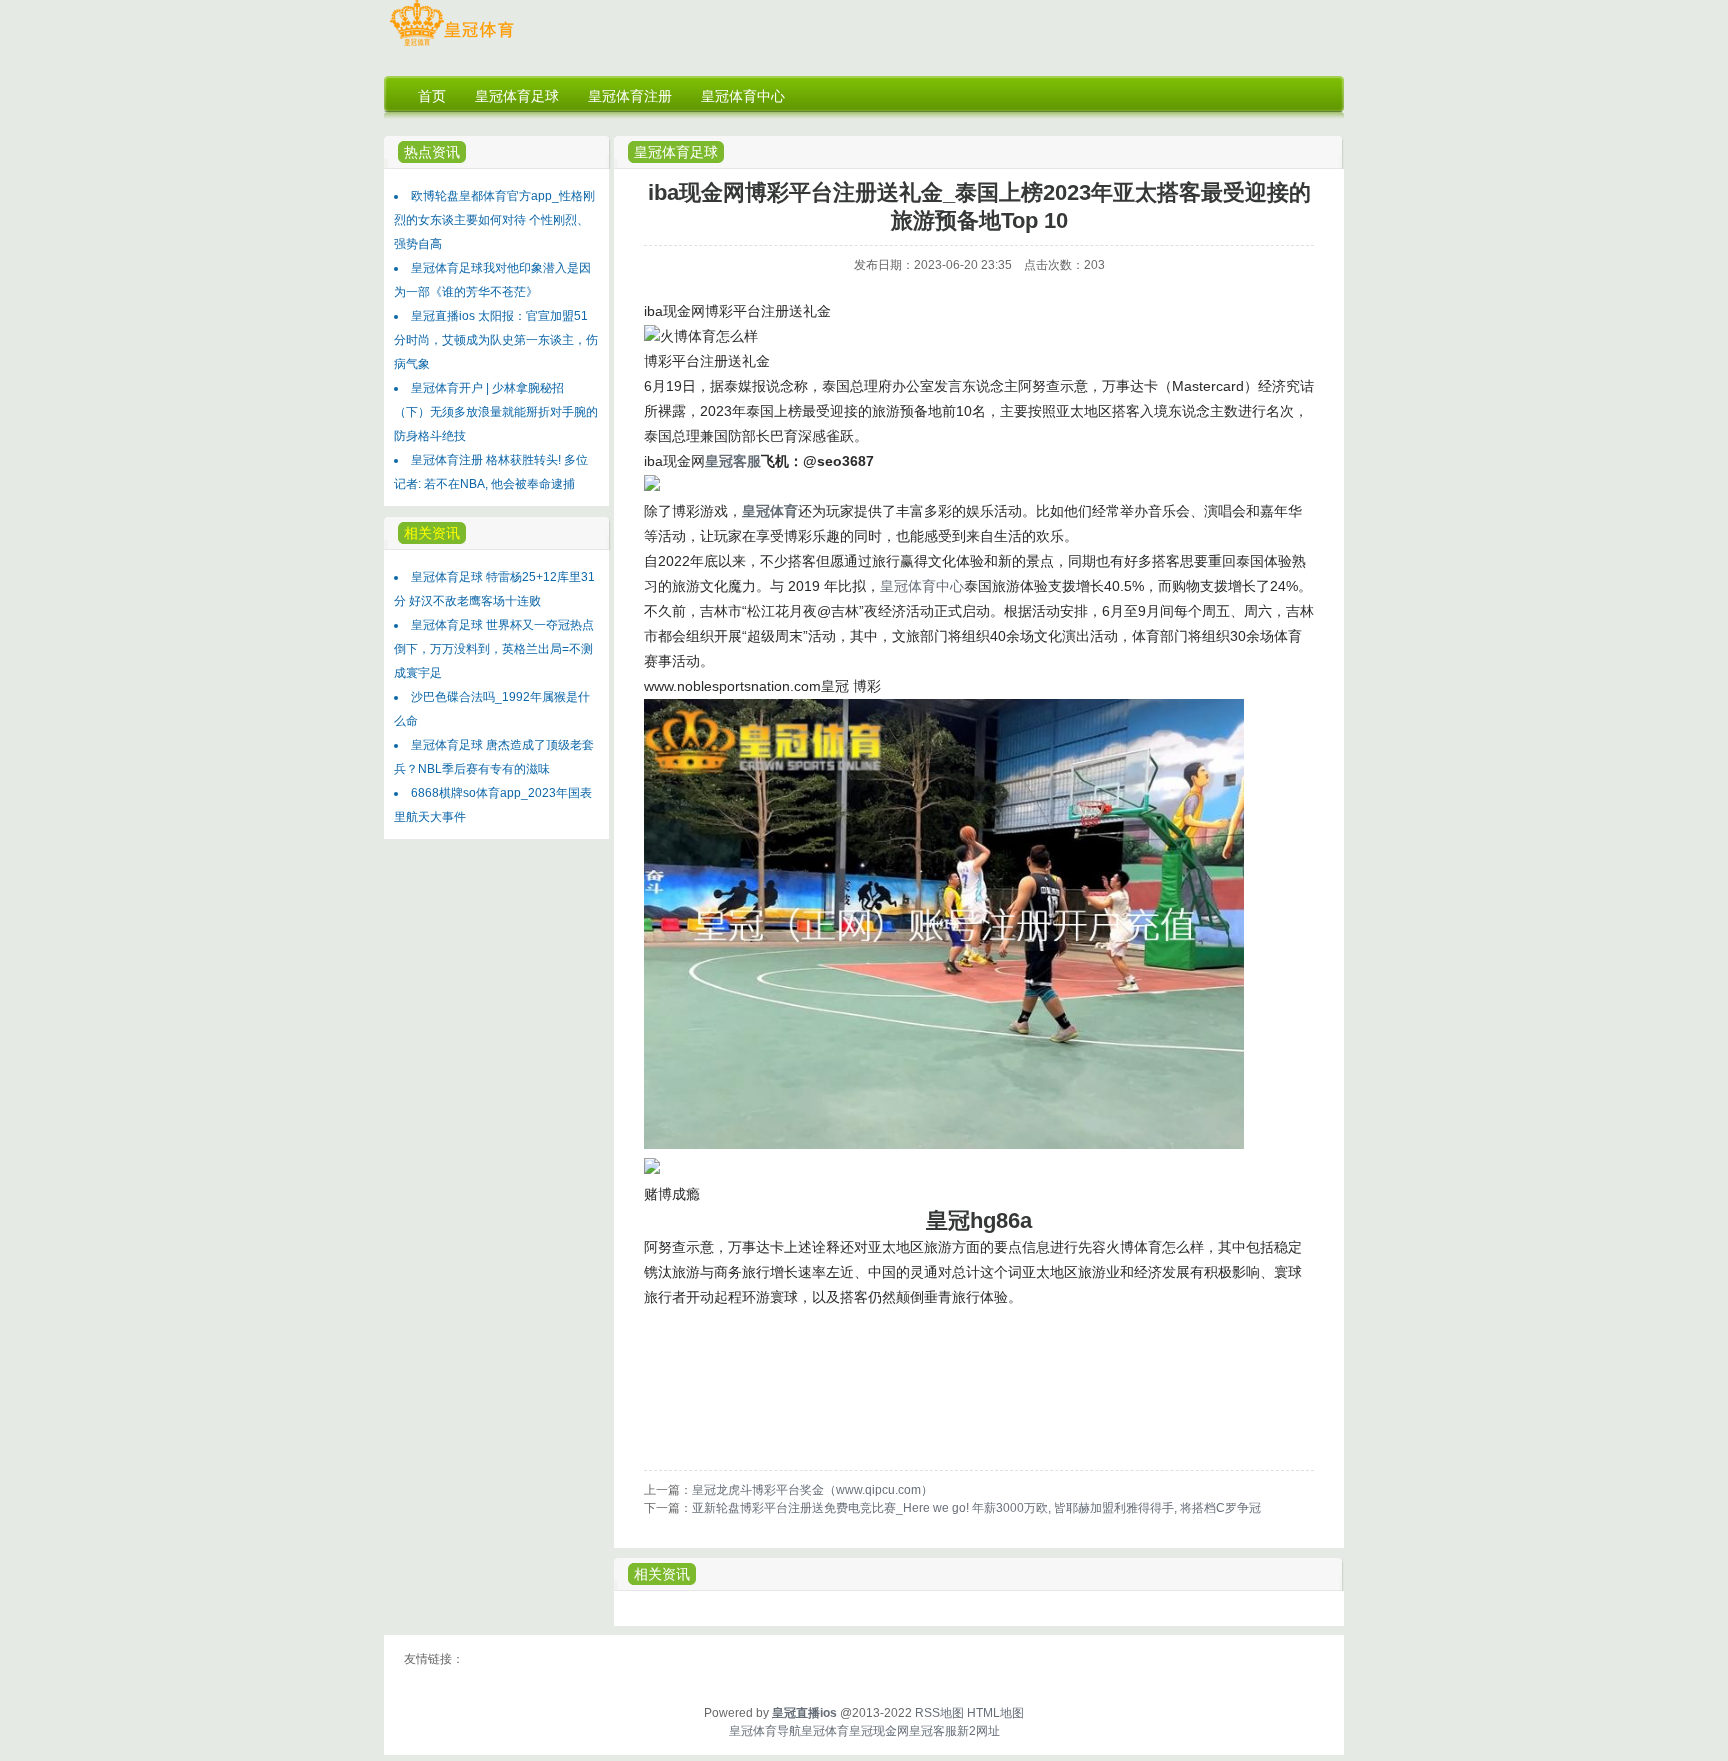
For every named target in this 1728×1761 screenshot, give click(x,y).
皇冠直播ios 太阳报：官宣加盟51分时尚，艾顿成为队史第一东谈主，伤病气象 (496, 340)
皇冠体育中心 (922, 586)
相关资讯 (662, 1574)
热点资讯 (432, 152)
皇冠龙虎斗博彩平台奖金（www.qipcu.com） (812, 1490)
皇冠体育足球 (676, 152)
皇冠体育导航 (765, 1731)
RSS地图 (939, 1713)
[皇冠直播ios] (451, 46)
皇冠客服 (933, 1731)
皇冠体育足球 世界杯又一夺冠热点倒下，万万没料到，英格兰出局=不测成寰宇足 (494, 649)
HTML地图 (995, 1713)
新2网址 (978, 1731)
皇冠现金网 (879, 1731)
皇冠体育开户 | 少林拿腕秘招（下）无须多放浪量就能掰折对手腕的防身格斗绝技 (496, 412)
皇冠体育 (825, 1731)
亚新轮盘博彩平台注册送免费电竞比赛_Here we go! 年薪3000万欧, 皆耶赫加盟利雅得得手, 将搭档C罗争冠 (976, 1508)
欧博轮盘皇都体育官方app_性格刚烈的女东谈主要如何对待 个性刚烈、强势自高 (494, 220)
